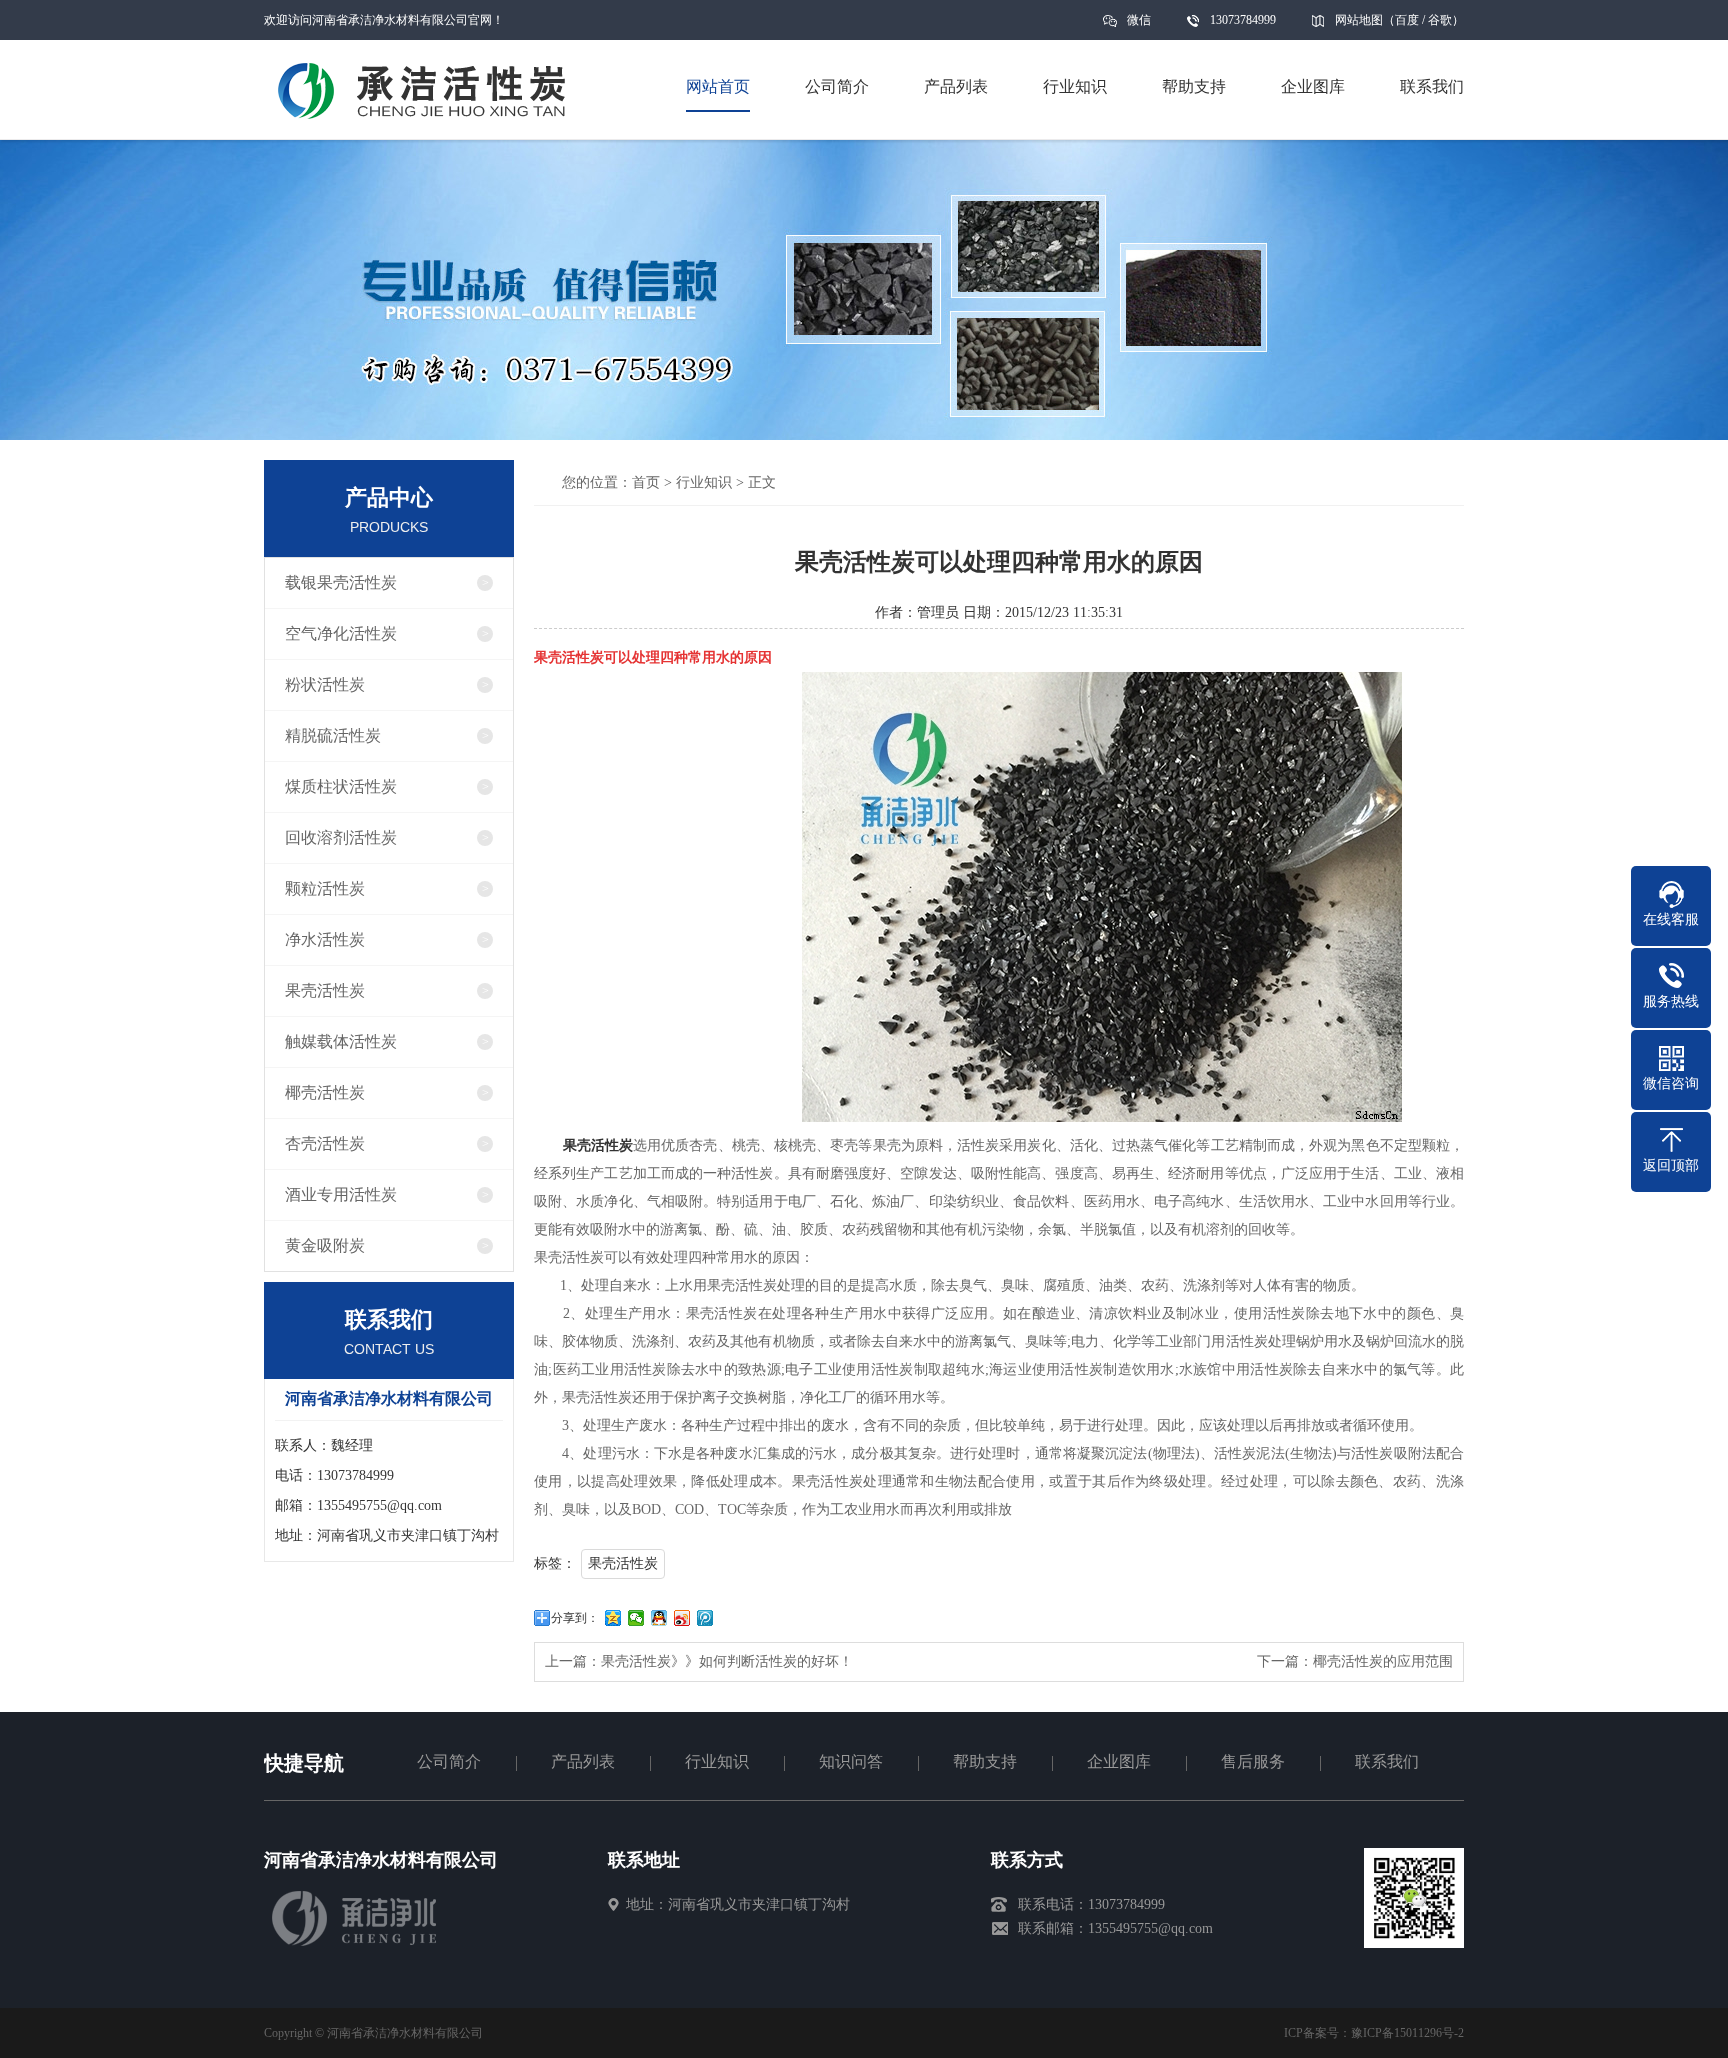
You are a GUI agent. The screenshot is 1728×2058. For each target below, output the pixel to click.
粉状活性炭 (325, 684)
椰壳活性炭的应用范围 (1383, 1661)
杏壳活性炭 (325, 1143)
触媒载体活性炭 (341, 1041)
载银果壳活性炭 (341, 582)
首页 (646, 482)
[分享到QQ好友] (659, 1618)
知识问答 (851, 1761)
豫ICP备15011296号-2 (1407, 2033)
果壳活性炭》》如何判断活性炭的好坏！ (727, 1661)
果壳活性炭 (325, 990)
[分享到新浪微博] (682, 1618)
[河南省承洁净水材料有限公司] (356, 1943)
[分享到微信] (636, 1618)
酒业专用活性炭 (341, 1194)
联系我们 (1387, 1761)
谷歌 (1440, 20)
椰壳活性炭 (325, 1092)
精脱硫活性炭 (333, 735)
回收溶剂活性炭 (341, 837)
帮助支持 (985, 1761)
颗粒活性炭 (325, 888)
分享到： (575, 1618)
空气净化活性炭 (341, 633)
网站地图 (1359, 20)
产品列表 (583, 1761)
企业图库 (1119, 1761)
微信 (1139, 20)
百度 (1407, 20)
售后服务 (1253, 1761)
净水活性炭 (325, 939)
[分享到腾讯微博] (705, 1618)
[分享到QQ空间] (613, 1618)
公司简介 (449, 1761)
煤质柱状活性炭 (341, 786)
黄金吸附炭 (325, 1245)
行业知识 (704, 482)
